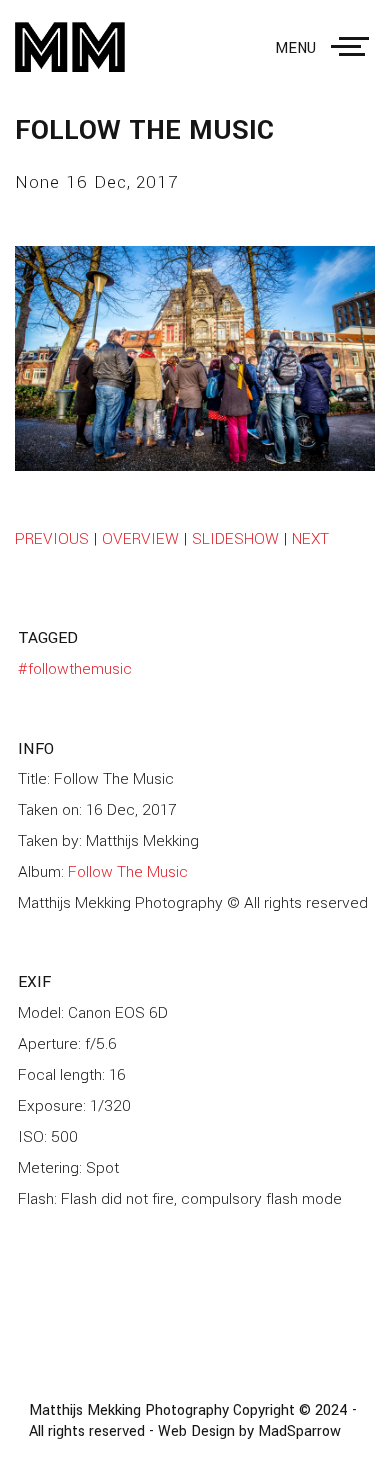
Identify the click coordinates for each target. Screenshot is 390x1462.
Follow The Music (128, 872)
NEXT (310, 539)
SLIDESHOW (235, 539)
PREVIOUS (52, 539)
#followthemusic (75, 669)
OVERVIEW (140, 539)
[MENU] (354, 47)
